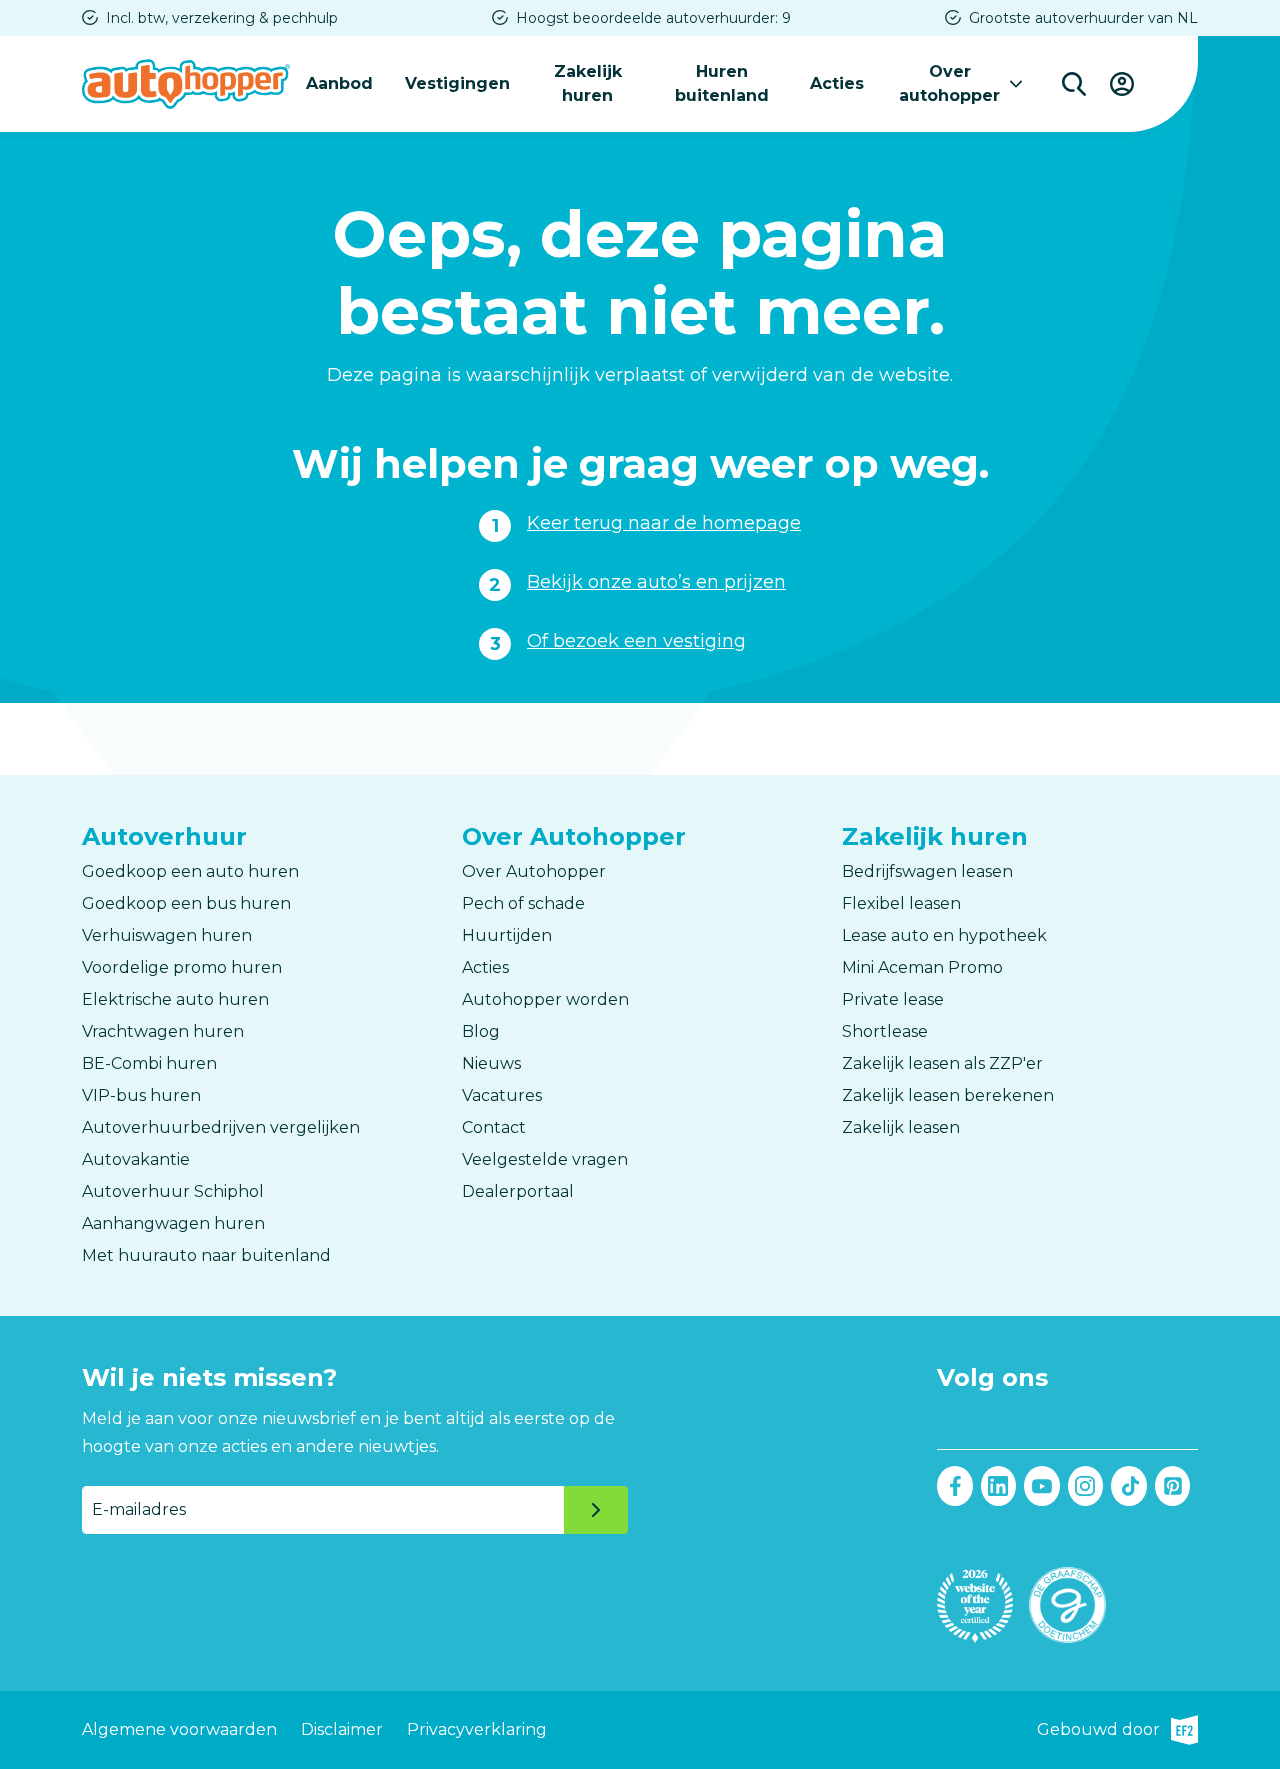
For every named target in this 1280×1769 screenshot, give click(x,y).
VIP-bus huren (141, 1095)
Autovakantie (136, 1159)
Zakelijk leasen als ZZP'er (942, 1063)
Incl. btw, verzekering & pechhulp (222, 18)
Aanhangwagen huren (173, 1223)
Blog (481, 1031)
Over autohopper (949, 83)
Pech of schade (523, 903)
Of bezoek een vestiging (636, 641)
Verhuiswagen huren (167, 935)
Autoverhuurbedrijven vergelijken (221, 1127)
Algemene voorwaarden (179, 1729)
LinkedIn (999, 1486)
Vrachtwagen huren (163, 1031)
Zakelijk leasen (901, 1127)
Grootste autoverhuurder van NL (1083, 18)
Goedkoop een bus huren (186, 903)
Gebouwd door (1117, 1732)
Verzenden (596, 1510)
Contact (494, 1127)
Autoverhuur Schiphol (173, 1191)
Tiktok (1129, 1486)
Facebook (955, 1486)
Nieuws (491, 1063)
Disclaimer (342, 1729)
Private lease (893, 999)
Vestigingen (457, 83)
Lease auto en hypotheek (944, 935)
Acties (837, 83)
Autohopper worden (545, 999)
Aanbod (339, 83)
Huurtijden (507, 935)
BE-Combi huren (149, 1063)
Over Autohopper (534, 871)
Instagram (1086, 1486)
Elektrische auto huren (175, 999)
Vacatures (502, 1095)
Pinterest (1173, 1486)
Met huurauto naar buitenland (206, 1255)
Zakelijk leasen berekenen (948, 1095)
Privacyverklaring (477, 1729)
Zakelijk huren (588, 83)
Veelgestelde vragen (545, 1159)
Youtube (1042, 1486)
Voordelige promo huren (182, 967)
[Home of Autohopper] (186, 84)
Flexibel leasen (901, 903)
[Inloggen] (1122, 84)
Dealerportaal (518, 1191)
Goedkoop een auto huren (190, 871)
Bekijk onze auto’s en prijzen (656, 582)
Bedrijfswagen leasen (927, 871)
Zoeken (1074, 84)
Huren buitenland (722, 83)
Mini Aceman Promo (922, 967)
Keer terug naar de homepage (664, 523)
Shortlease (885, 1031)
